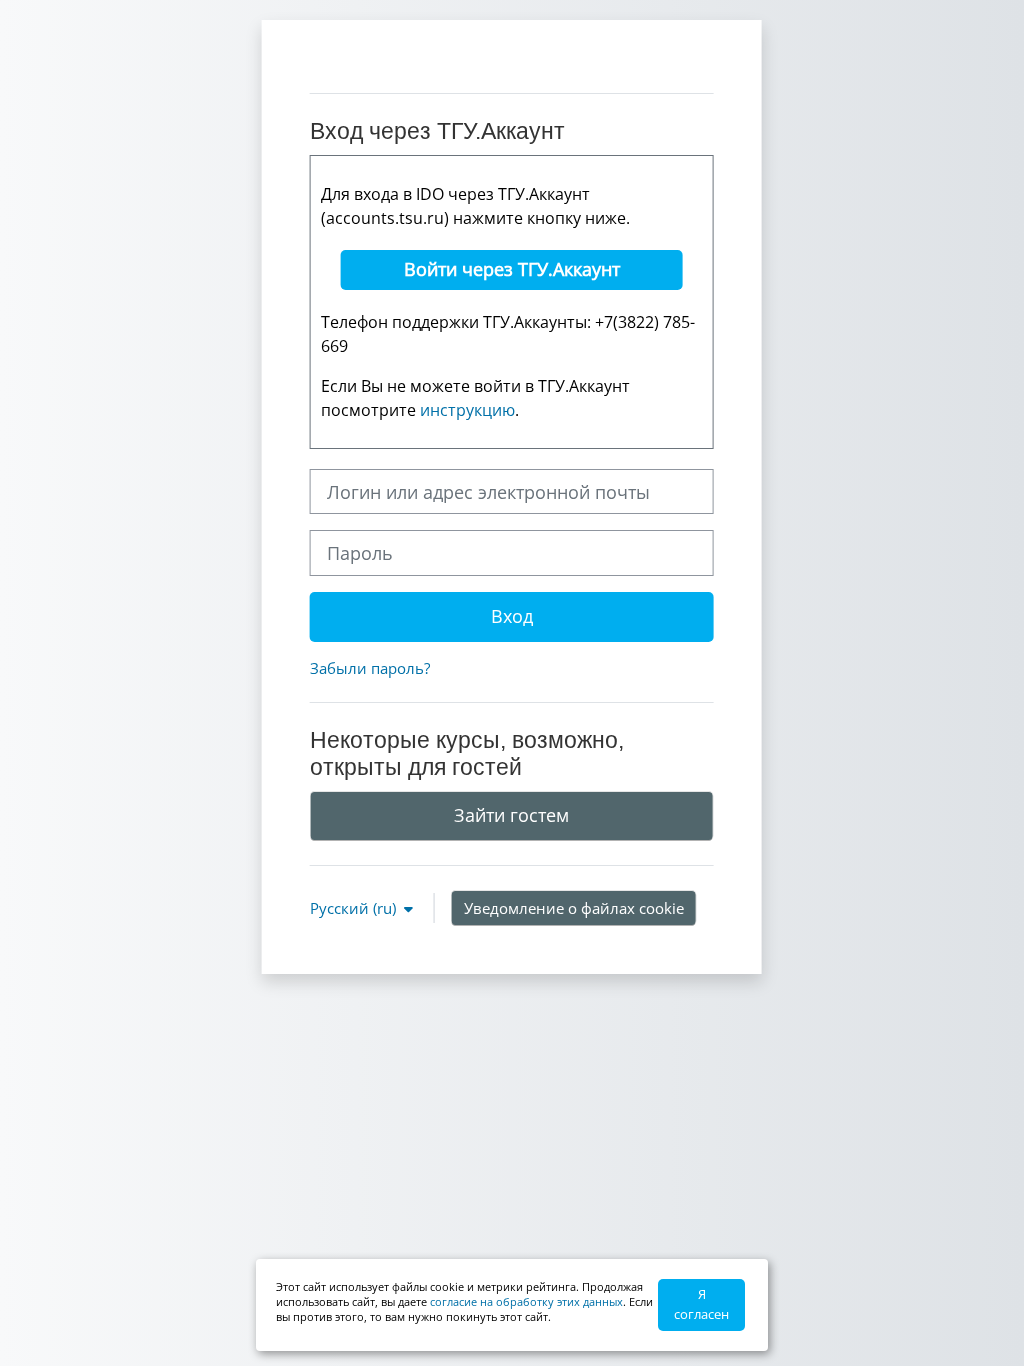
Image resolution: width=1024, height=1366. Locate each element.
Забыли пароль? (370, 668)
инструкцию (467, 410)
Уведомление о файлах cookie (574, 908)
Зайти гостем (511, 815)
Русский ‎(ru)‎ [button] (355, 908)
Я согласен (701, 1304)
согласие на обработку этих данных (526, 1301)
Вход (512, 616)
